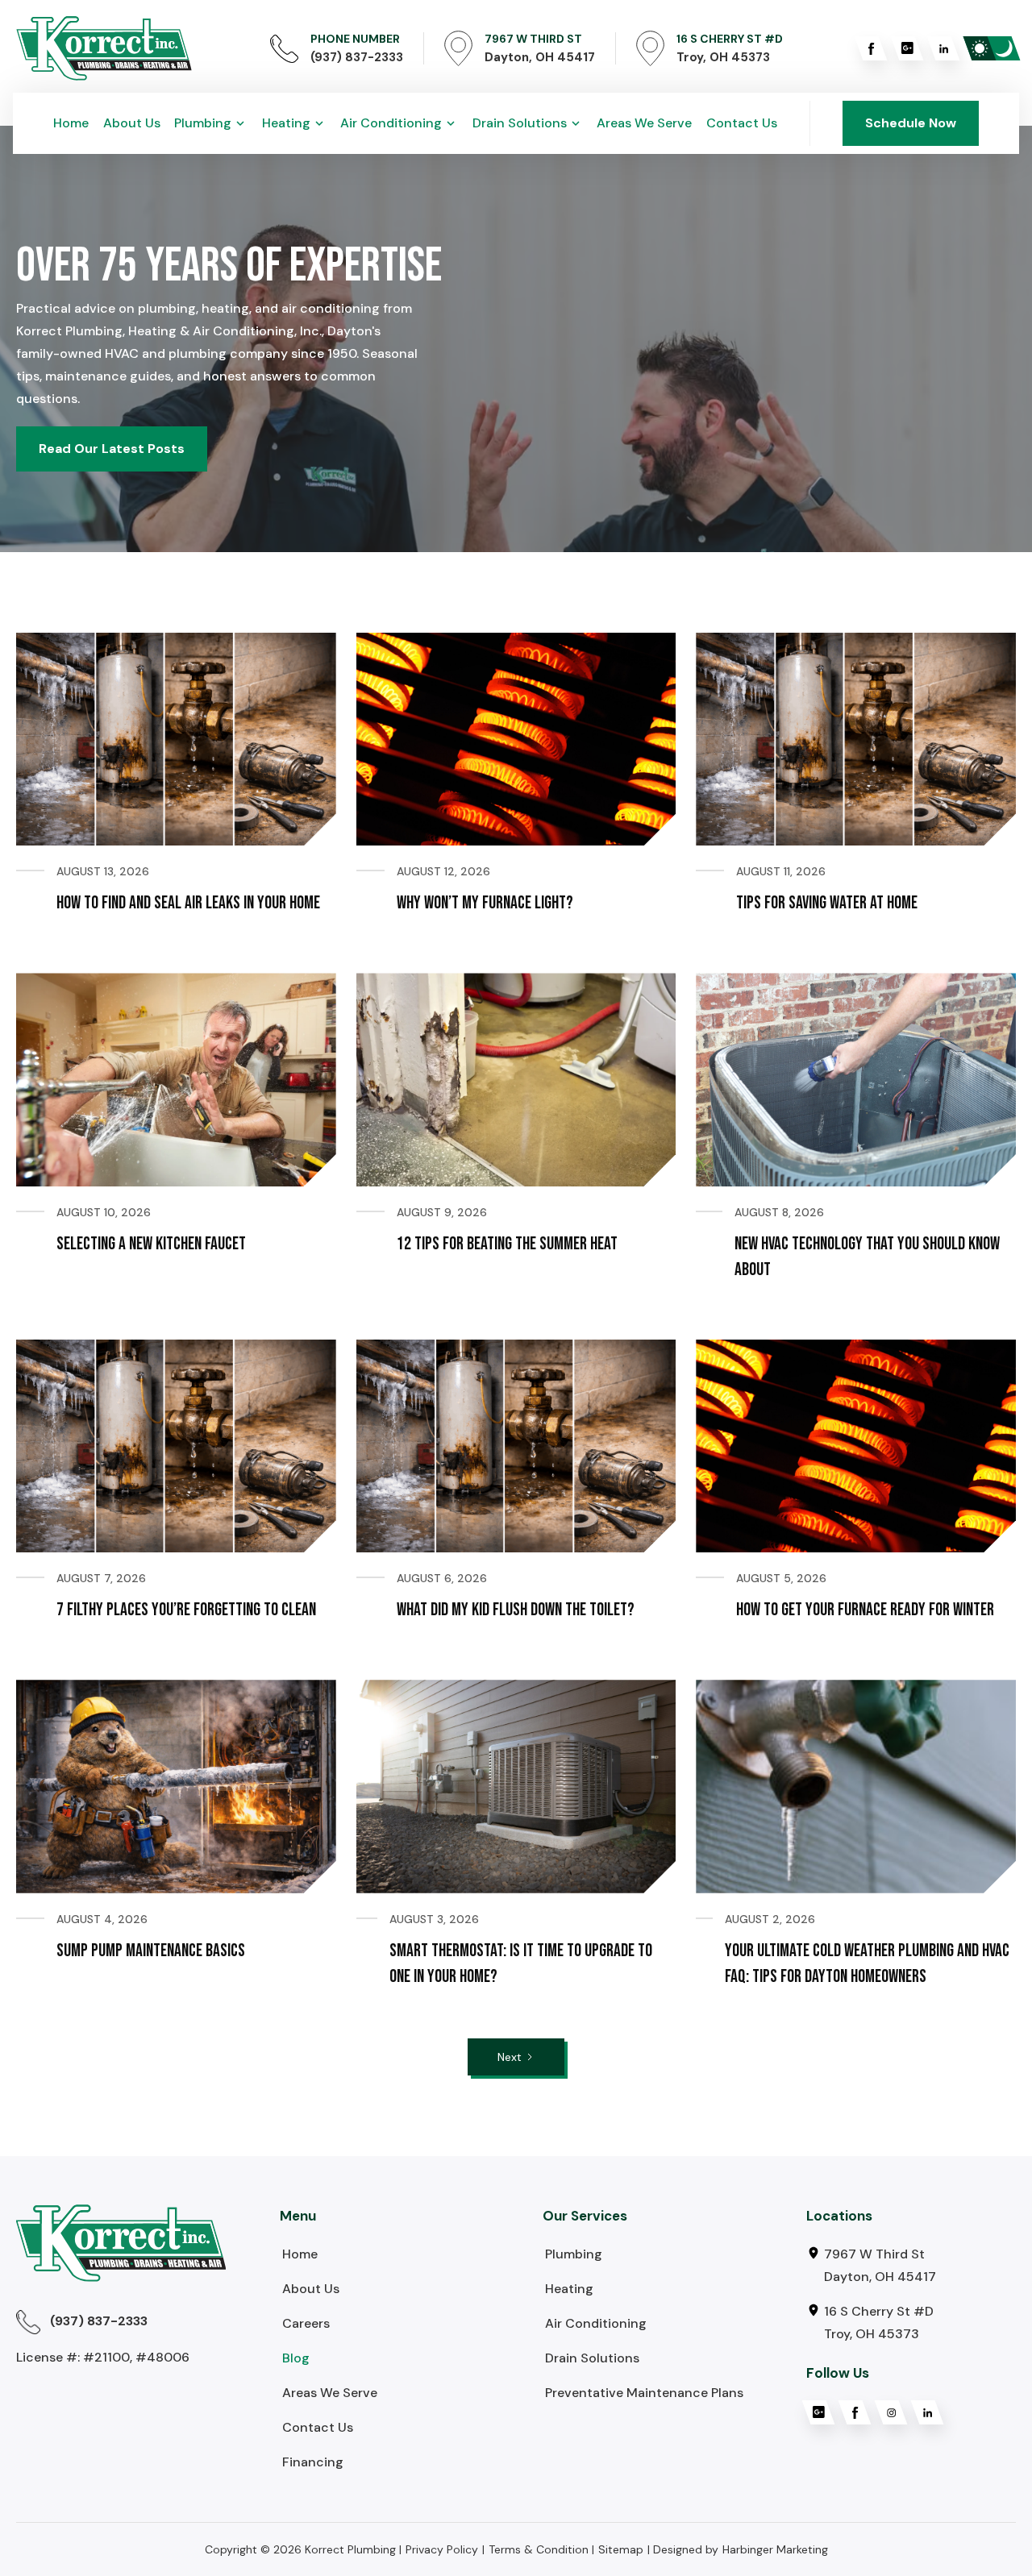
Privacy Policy (442, 2549)
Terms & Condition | (541, 2549)
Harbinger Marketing (775, 2549)
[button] (211, 123)
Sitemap (621, 2549)
